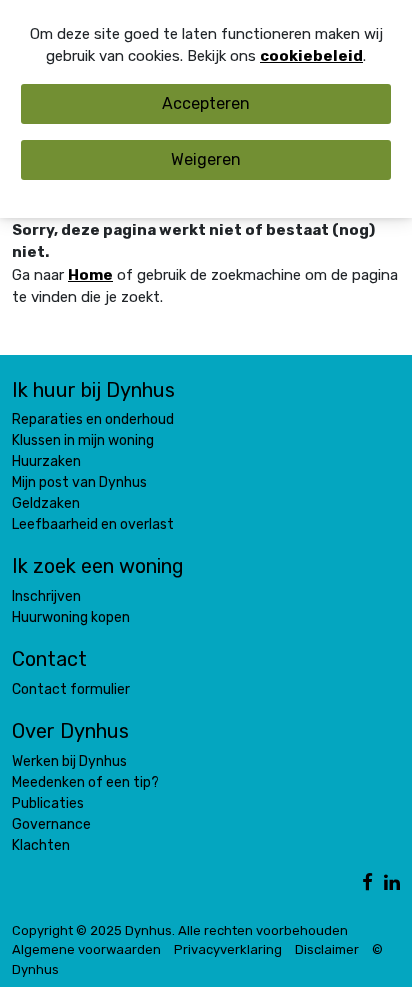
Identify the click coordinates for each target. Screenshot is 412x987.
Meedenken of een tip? (85, 782)
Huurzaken (46, 461)
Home (90, 275)
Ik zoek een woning (98, 566)
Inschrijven (46, 596)
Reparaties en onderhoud (93, 419)
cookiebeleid (311, 56)
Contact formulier (71, 689)
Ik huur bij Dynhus (93, 390)
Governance (51, 824)
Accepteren (206, 103)
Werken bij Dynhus (69, 761)
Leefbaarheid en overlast (93, 524)
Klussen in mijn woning (83, 440)
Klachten (41, 845)
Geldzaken (46, 503)
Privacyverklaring (228, 949)
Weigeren (206, 159)
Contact (49, 659)
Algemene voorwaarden (86, 949)
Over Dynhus (70, 731)
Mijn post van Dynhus (79, 482)
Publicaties (48, 803)
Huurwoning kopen (71, 617)
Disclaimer (327, 949)
